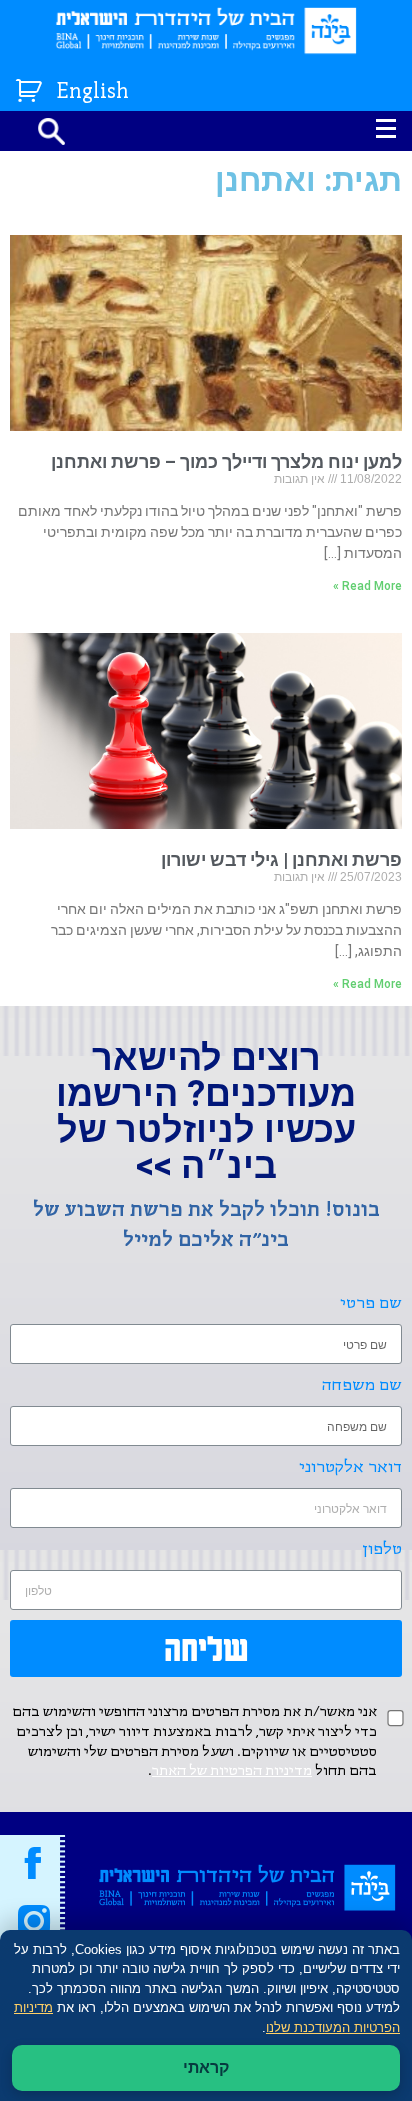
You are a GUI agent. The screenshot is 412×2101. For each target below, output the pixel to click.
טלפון (382, 1549)
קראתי (206, 2067)
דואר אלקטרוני (350, 1467)
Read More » (367, 586)
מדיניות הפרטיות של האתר (232, 1771)
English (93, 92)
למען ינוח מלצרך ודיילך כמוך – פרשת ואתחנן (226, 461)
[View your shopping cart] (31, 86)
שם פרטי (371, 1303)
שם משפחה (362, 1385)
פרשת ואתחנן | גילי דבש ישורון (281, 859)
